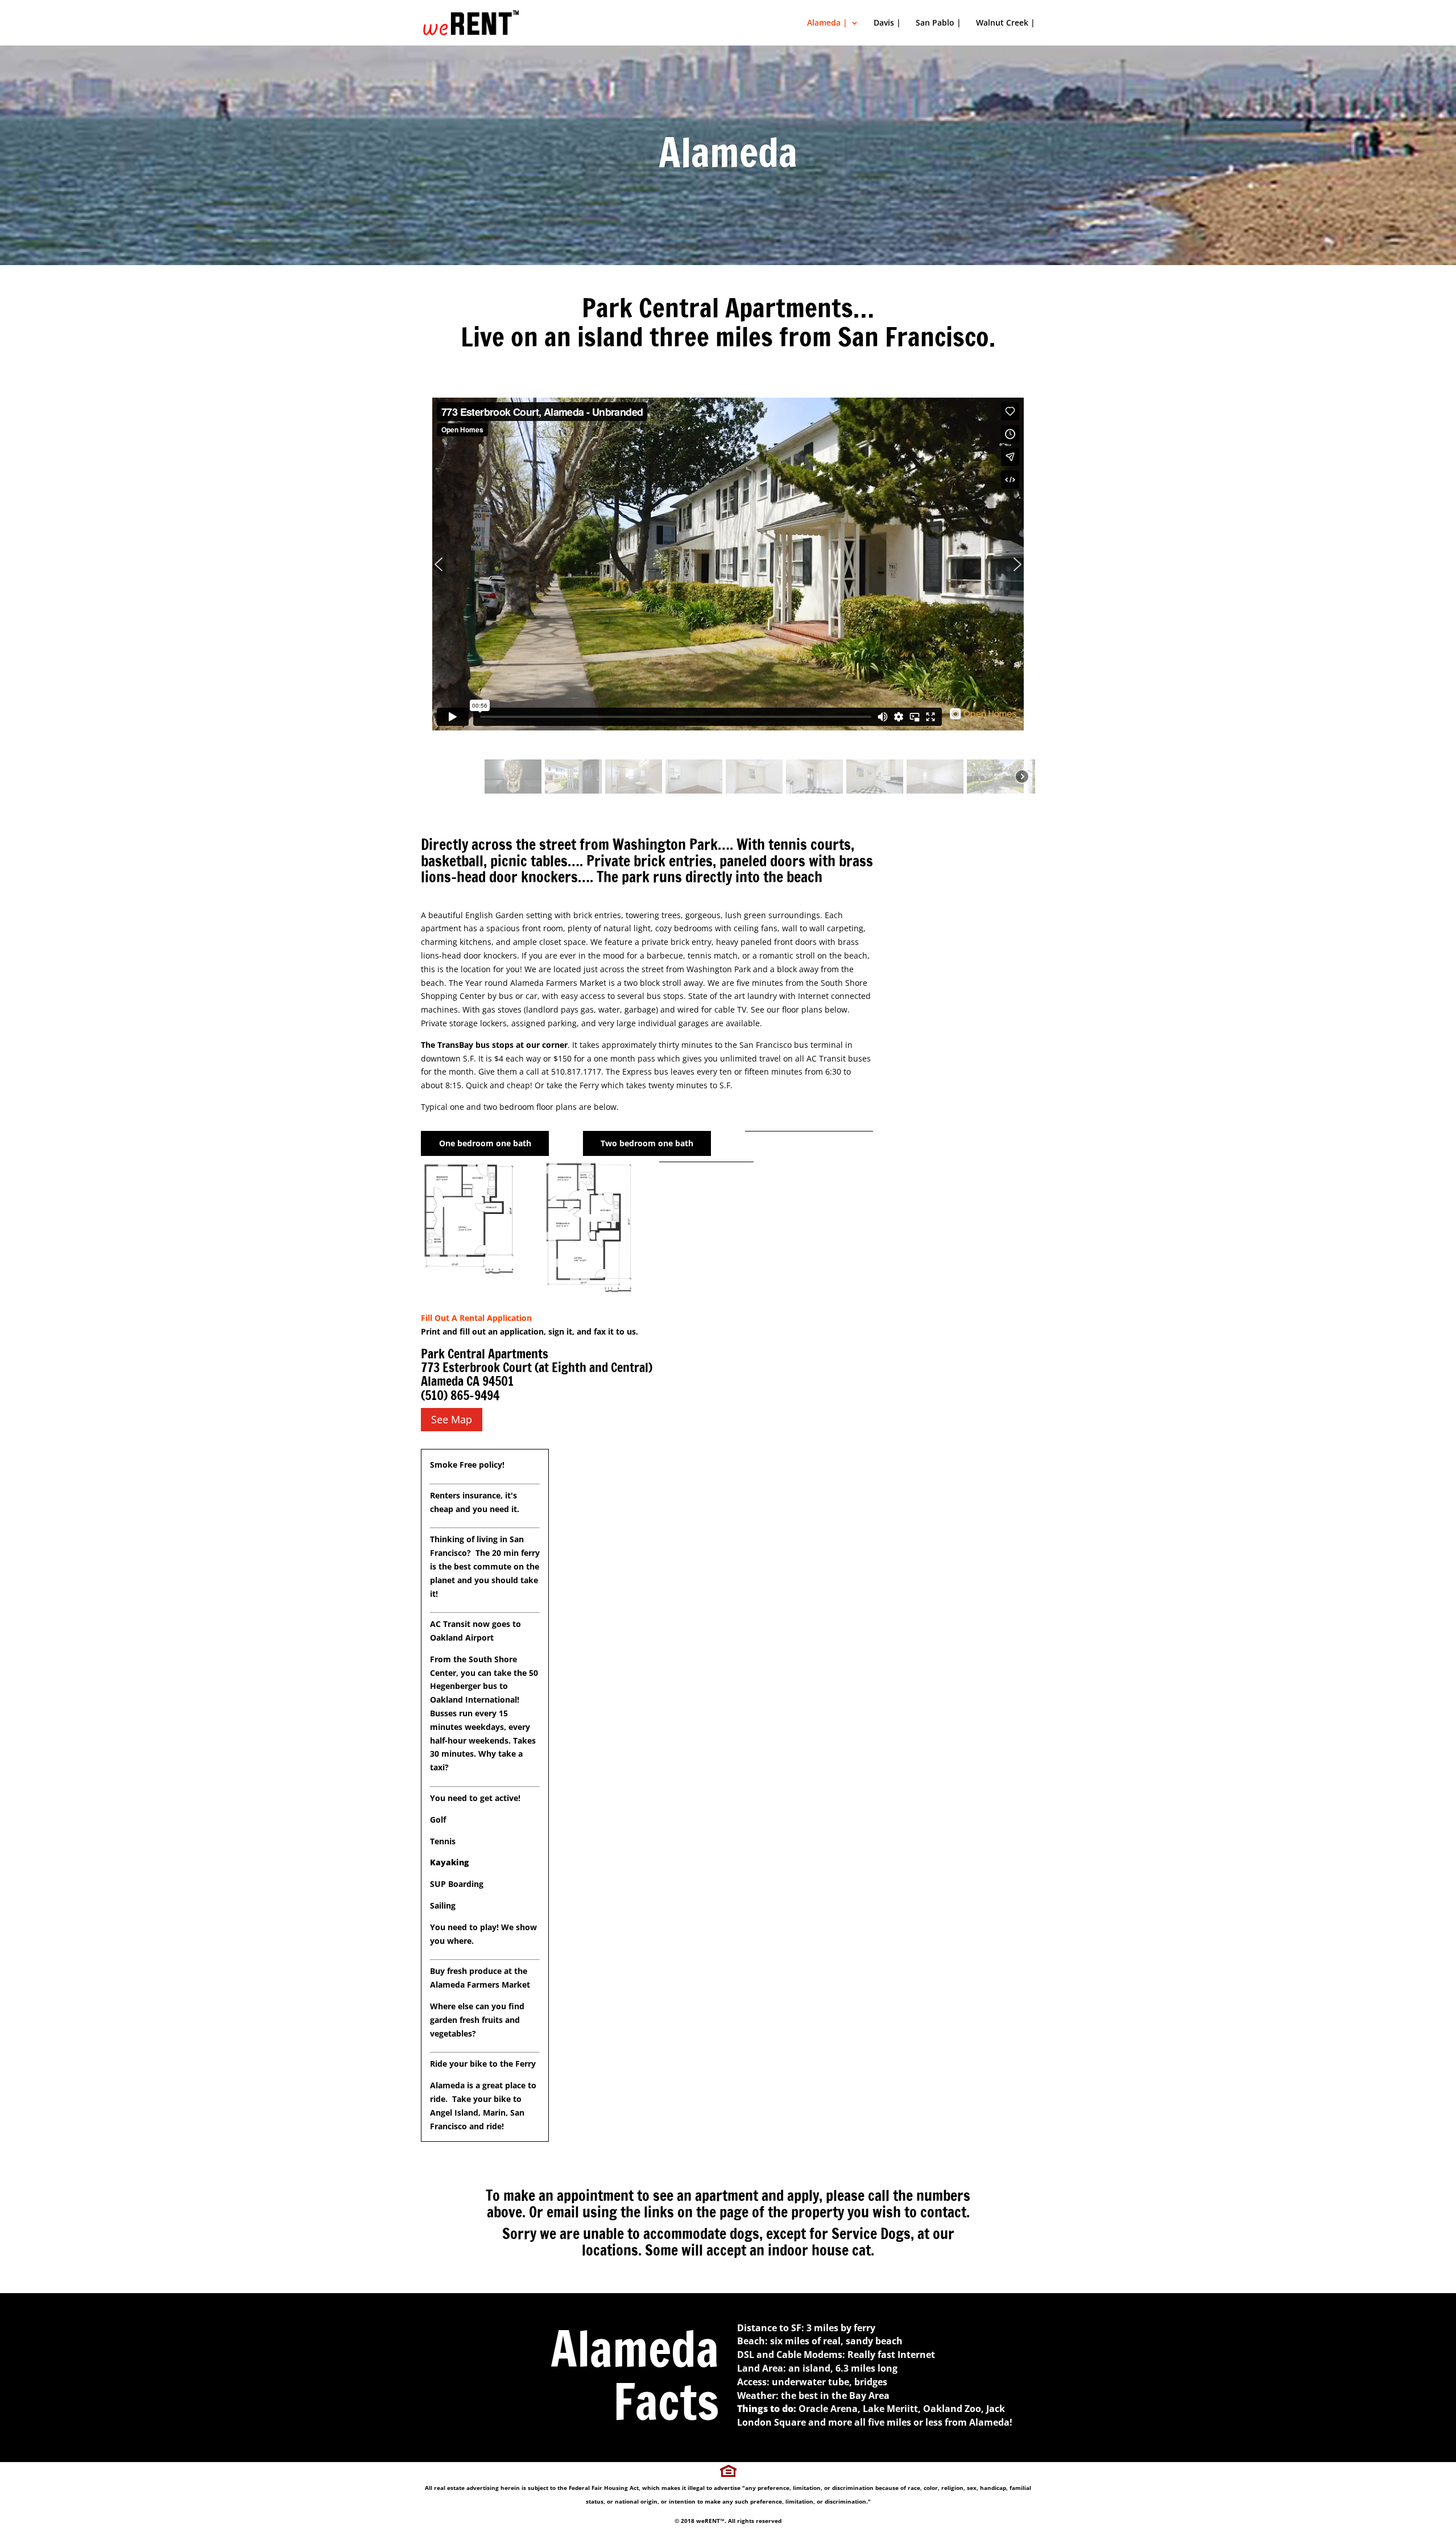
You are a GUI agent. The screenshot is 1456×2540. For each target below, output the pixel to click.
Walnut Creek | (1006, 23)
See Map (452, 1419)
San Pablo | (938, 23)
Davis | (887, 23)
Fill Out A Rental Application (476, 1318)
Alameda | (827, 23)
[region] (728, 585)
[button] (728, 564)
